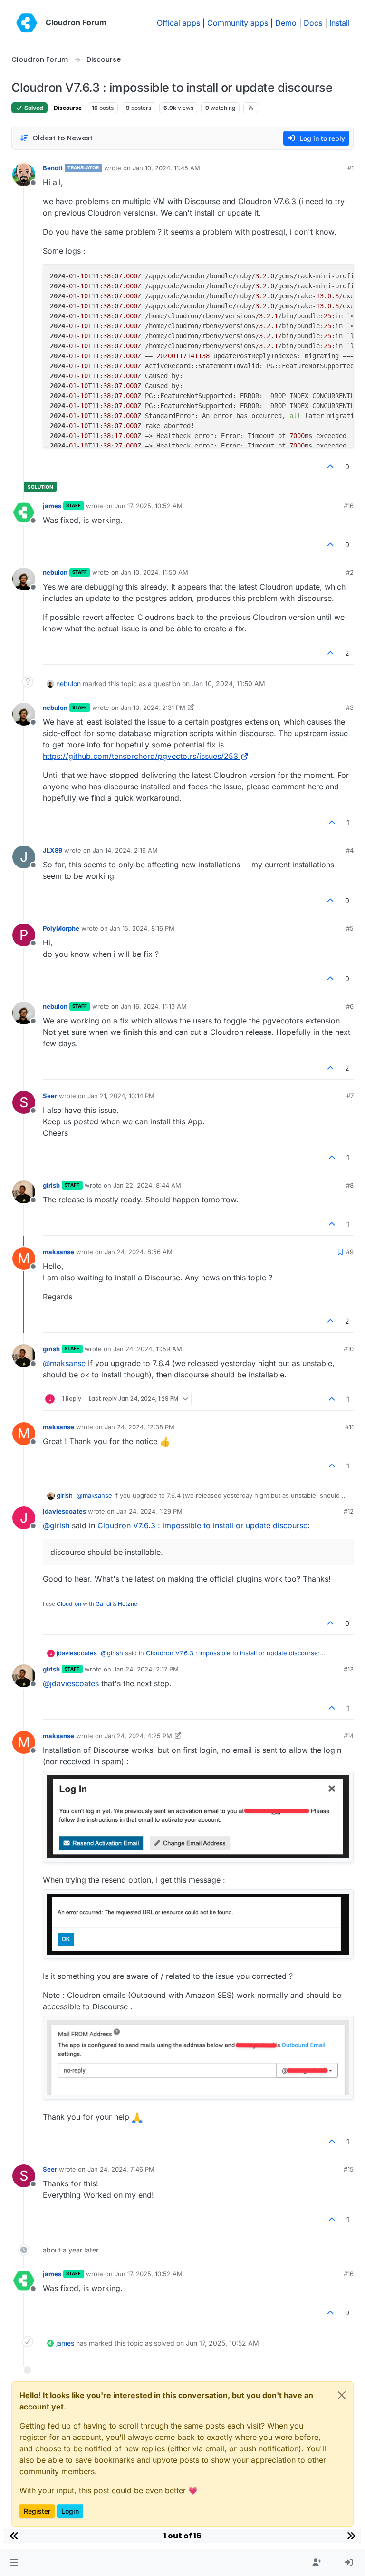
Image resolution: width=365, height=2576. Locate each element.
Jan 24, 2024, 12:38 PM (139, 1427)
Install (340, 23)
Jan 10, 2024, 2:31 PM (153, 708)
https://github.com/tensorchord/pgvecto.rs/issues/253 (140, 756)
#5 (350, 928)
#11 (349, 1427)
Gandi (103, 1604)
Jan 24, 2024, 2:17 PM (146, 1669)
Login (70, 2511)
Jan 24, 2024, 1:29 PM (149, 1511)
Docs (313, 23)
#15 (349, 2169)
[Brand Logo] (27, 23)
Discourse (68, 108)
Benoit (53, 168)
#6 (350, 1006)
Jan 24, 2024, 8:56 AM (139, 1252)
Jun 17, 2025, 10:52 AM (149, 506)
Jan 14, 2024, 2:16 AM (125, 850)
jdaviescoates (64, 1511)
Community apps (238, 23)
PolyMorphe (61, 928)
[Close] (342, 2395)
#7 (350, 1096)
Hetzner (129, 1604)
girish (51, 1185)
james (52, 506)
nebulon (55, 572)
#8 (350, 1185)
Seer (50, 1096)
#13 (349, 1669)
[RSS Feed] (251, 108)
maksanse (58, 1252)
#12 (349, 1511)
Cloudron (69, 1604)
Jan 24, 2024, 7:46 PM (121, 2169)
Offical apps (178, 23)
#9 (350, 1252)
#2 (350, 572)
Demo (286, 23)
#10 (349, 1349)
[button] (14, 2563)
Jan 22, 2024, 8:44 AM (147, 1185)
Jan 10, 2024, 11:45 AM (166, 168)
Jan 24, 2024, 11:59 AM (148, 1349)
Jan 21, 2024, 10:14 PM (121, 1096)
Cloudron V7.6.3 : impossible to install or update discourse (202, 1525)
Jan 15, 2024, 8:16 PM (142, 928)
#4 (350, 850)
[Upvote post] (331, 467)
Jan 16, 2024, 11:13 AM (154, 1006)
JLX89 (53, 850)
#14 (349, 1736)
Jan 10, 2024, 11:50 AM (154, 572)
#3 (350, 708)
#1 (351, 168)
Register (37, 2511)
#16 (349, 506)
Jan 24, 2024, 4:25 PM (138, 1736)
